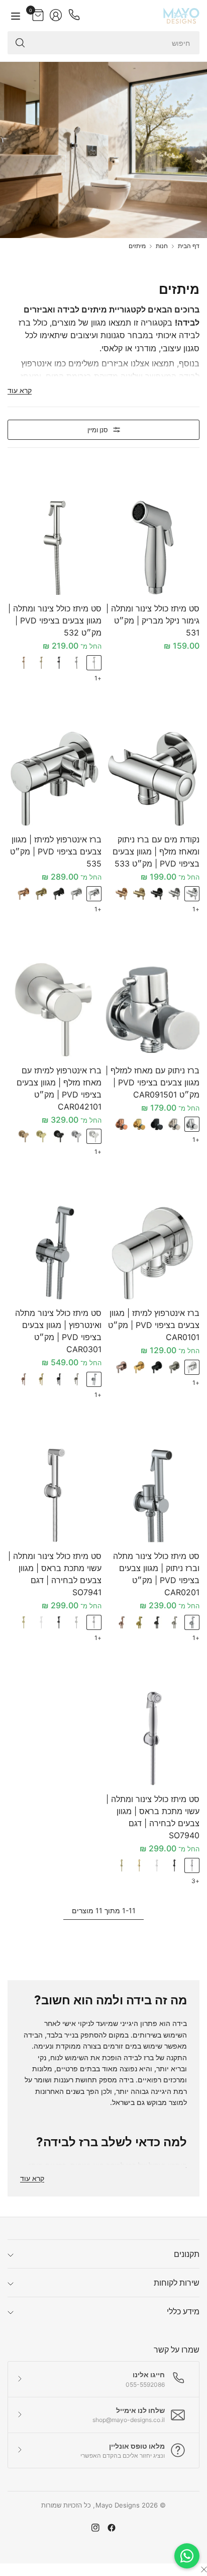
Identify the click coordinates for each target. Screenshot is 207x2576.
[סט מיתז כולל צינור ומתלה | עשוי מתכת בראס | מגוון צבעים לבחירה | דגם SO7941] (55, 1495)
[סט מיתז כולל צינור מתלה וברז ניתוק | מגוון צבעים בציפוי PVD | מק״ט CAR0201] (152, 1495)
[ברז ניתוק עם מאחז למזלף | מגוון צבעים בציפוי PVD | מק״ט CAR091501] (152, 1010)
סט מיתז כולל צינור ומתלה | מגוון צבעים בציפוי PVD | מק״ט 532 (55, 620)
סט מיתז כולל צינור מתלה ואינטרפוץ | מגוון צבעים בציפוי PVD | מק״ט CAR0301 (58, 1331)
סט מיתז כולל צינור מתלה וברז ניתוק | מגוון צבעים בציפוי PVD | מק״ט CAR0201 (156, 1574)
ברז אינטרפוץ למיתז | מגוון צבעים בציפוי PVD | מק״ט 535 (56, 851)
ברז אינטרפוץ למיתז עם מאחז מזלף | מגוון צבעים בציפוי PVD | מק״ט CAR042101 (59, 1088)
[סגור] (204, 2569)
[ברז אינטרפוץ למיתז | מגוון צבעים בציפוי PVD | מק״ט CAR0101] (152, 1252)
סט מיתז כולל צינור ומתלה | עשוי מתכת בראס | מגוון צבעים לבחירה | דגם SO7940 (153, 1817)
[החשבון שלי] (56, 15)
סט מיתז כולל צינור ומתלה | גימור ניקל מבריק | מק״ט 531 (153, 620)
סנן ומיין (98, 430)
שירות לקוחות (177, 2283)
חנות (162, 246)
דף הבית (189, 246)
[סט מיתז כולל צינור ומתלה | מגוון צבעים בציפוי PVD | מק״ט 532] (55, 548)
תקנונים (187, 2254)
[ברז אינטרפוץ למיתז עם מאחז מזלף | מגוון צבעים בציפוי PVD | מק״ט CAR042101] (55, 1010)
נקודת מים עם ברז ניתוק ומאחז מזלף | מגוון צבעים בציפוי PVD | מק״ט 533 (156, 851)
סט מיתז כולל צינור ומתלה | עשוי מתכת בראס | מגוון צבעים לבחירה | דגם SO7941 (55, 1574)
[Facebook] (112, 2528)
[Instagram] (95, 2528)
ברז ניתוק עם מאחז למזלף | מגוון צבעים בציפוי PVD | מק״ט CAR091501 (152, 1082)
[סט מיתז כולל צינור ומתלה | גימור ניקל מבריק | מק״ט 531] (152, 548)
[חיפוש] (20, 43)
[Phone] (74, 15)
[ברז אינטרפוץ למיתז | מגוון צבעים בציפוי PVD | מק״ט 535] (55, 779)
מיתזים (137, 246)
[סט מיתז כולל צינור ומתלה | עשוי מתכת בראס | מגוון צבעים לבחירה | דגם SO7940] (152, 1738)
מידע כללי (183, 2311)
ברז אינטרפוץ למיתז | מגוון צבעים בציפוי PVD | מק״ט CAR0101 (154, 1325)
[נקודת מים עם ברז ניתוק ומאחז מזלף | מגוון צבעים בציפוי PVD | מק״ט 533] (152, 779)
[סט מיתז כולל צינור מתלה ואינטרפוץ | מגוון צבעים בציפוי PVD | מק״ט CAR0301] (55, 1252)
